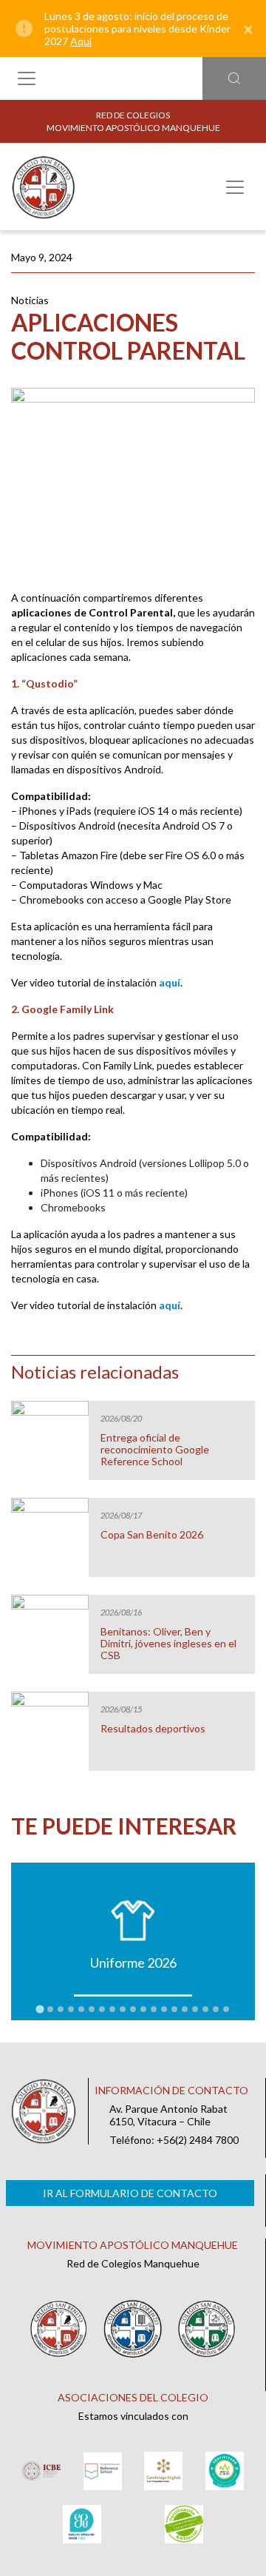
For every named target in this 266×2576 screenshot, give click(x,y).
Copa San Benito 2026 (152, 1535)
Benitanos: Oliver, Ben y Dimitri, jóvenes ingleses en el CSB (168, 1644)
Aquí (81, 41)
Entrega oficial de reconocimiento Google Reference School (155, 1450)
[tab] (40, 2009)
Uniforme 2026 (133, 1963)
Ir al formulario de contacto (130, 2193)
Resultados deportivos (153, 1729)
